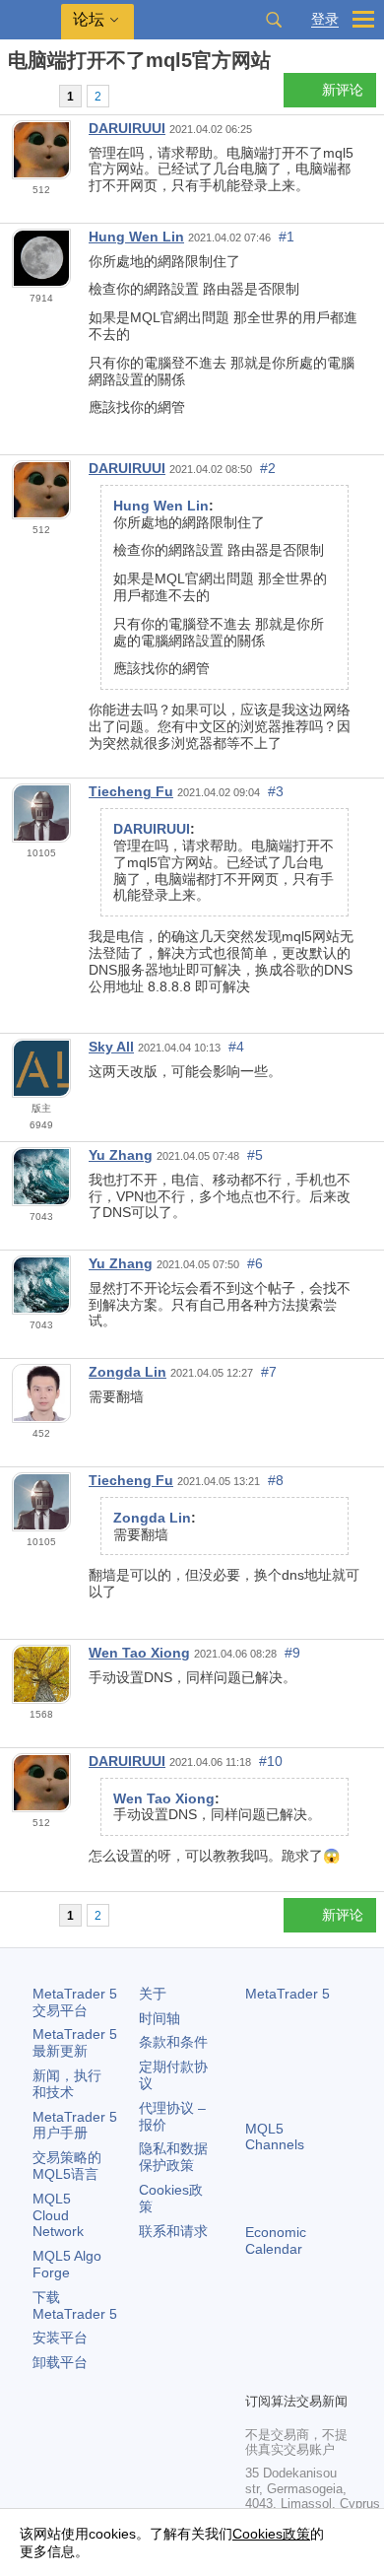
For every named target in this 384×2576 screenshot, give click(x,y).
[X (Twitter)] (320, 2342)
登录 (325, 19)
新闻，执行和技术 (67, 2084)
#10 (271, 1761)
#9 (292, 1653)
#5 (255, 1155)
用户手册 (75, 2125)
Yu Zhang (121, 1155)
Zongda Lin (128, 1372)
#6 (255, 1263)
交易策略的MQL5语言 (67, 2166)
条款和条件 (173, 2042)
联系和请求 (173, 2231)
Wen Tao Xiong (139, 1653)
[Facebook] (257, 2342)
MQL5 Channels (275, 2137)
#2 (268, 468)
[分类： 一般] (37, 96)
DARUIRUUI (127, 128)
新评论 (343, 90)
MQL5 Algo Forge (67, 2264)
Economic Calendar (276, 2240)
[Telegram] (288, 2342)
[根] (14, 95)
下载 (75, 2305)
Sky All (111, 1047)
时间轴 (160, 2018)
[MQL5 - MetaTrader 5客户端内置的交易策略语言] (31, 20)
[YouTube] (257, 2374)
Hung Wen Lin (136, 237)
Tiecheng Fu (131, 791)
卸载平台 (60, 2362)
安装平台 (60, 2338)
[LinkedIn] (288, 2374)
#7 (269, 1372)
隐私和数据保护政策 (173, 2157)
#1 (287, 237)
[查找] (274, 20)
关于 (153, 1994)
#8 (276, 1480)
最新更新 (75, 2042)
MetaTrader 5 (288, 1994)
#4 (236, 1047)
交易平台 (75, 2002)
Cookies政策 (271, 2534)
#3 (276, 791)
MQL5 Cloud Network (58, 2215)
